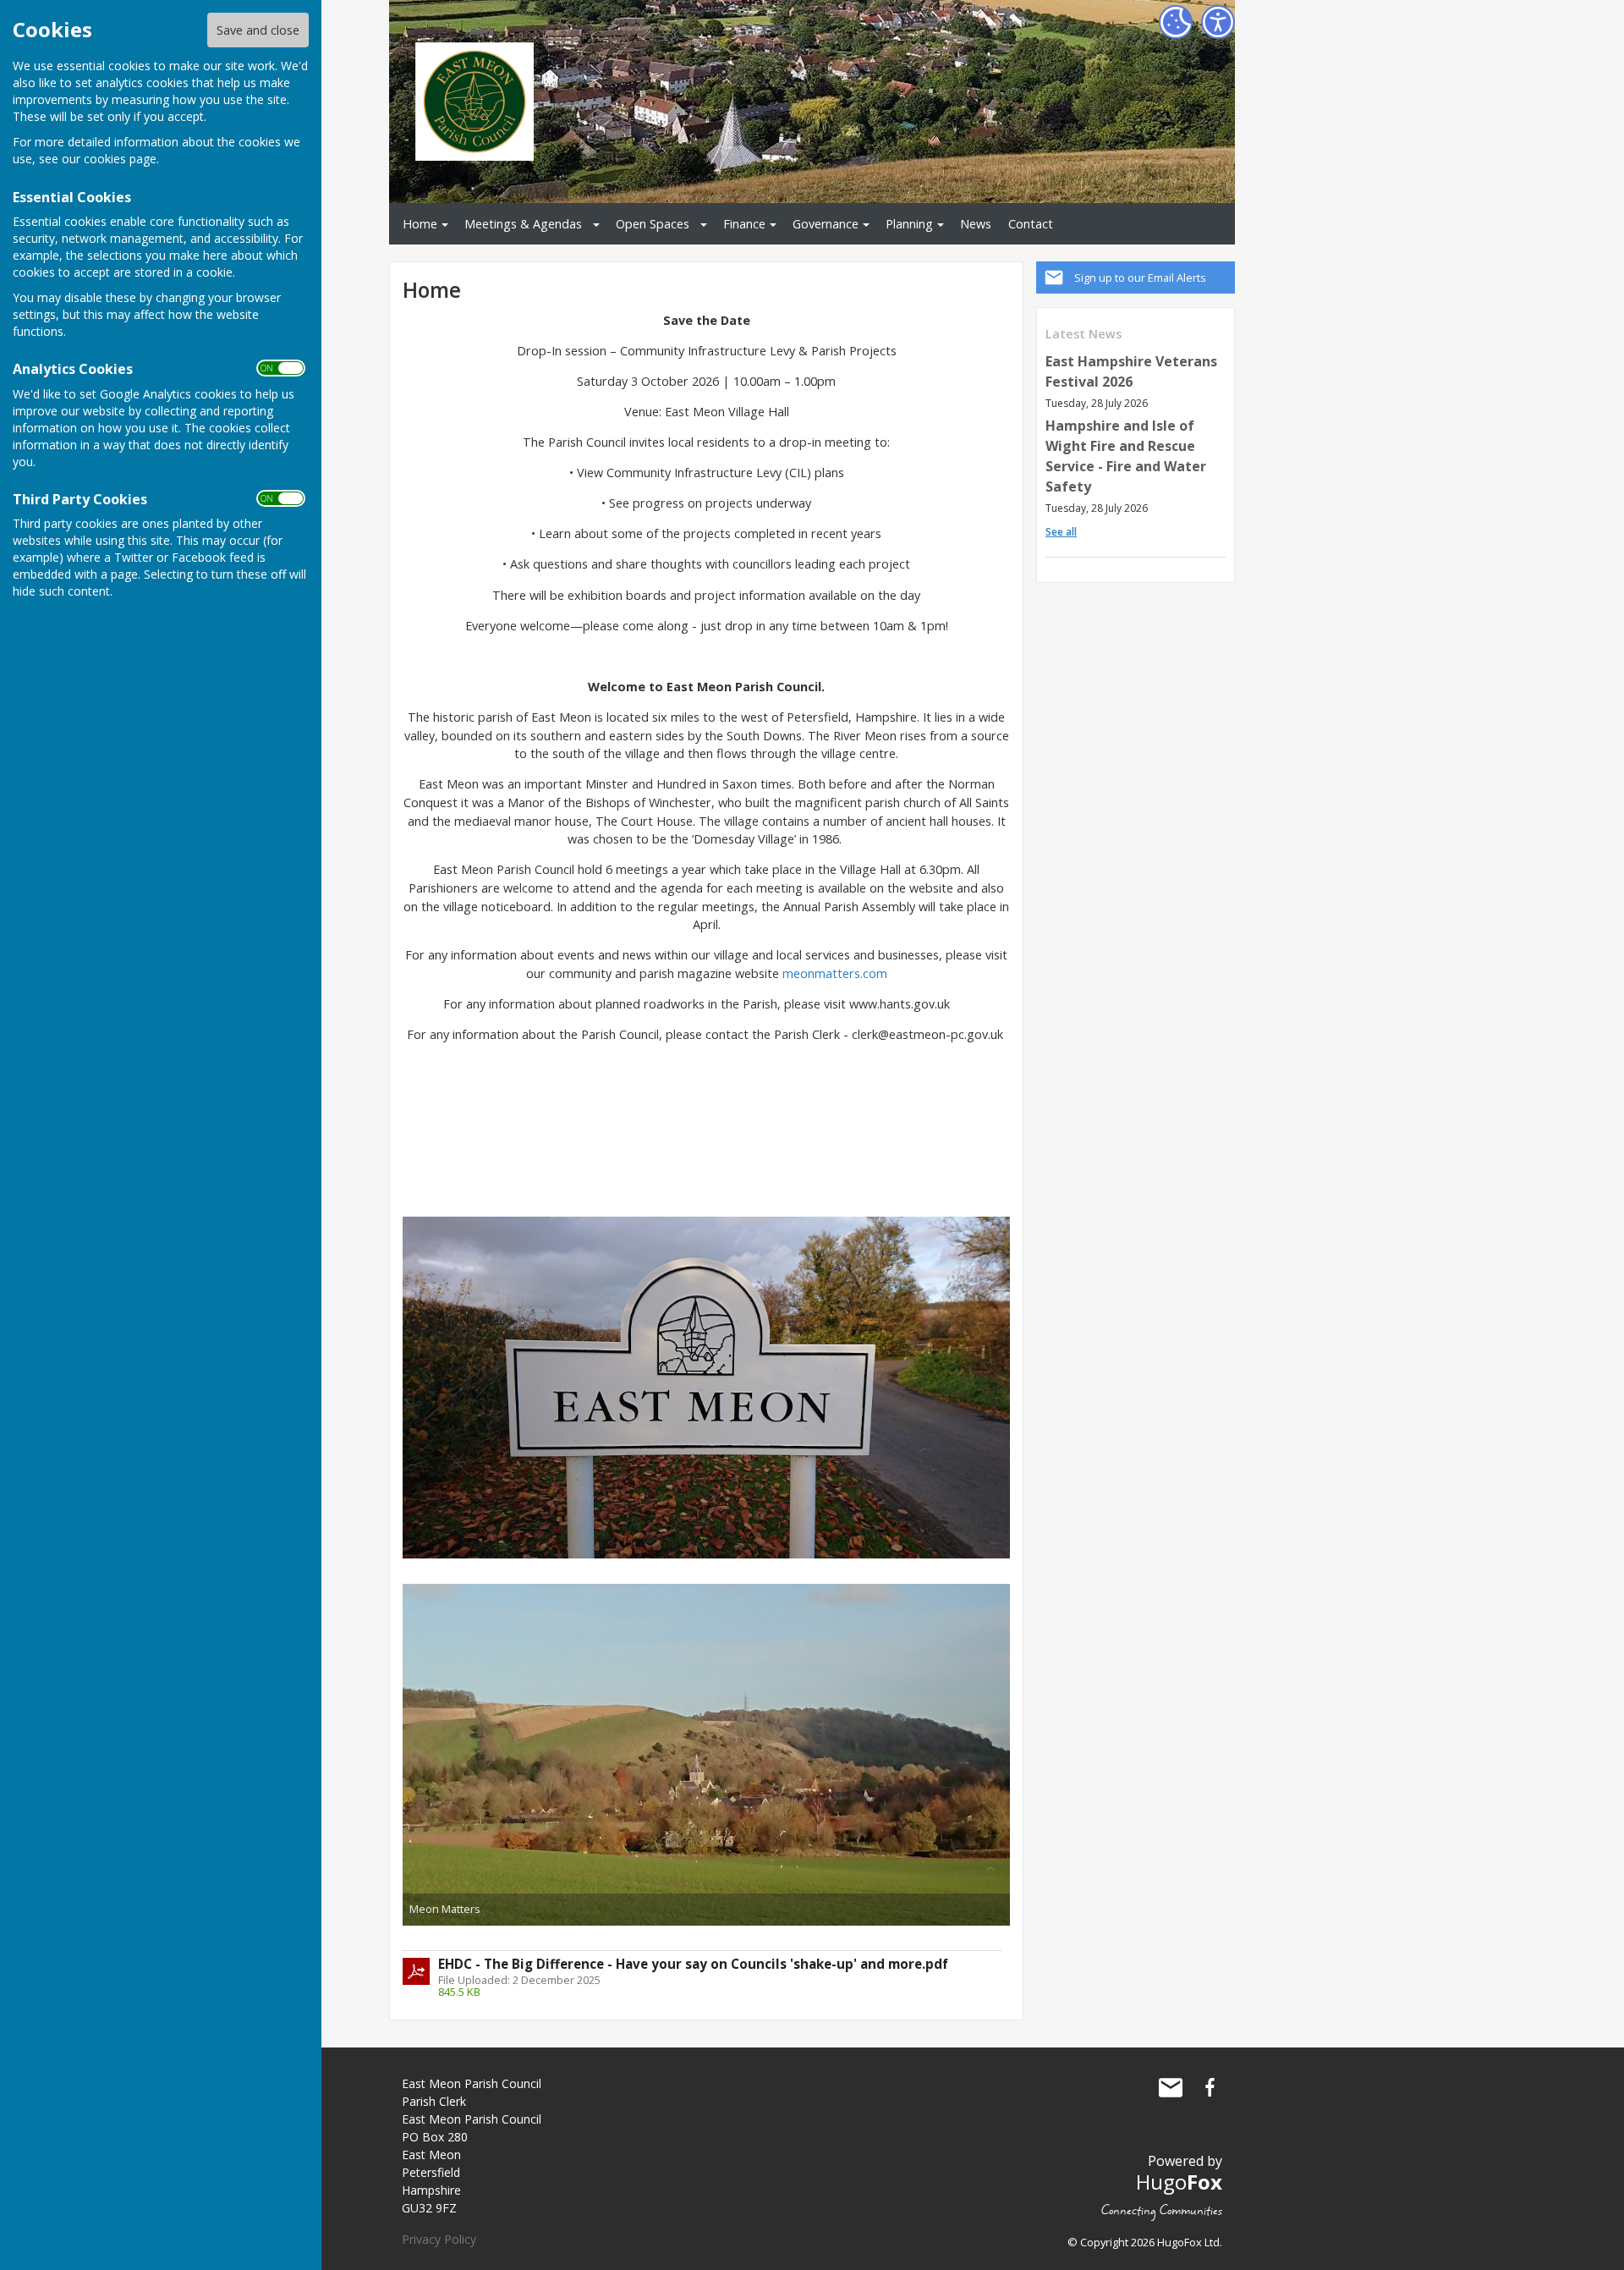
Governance (826, 224)
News (976, 224)
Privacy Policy (439, 2239)
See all (1061, 532)
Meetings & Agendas (523, 224)
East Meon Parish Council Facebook (1210, 2087)
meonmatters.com (835, 973)
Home (420, 224)
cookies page (120, 159)
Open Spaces (653, 224)
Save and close (258, 30)
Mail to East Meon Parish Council (1171, 2087)
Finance (744, 224)
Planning (909, 224)
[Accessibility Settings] (1218, 22)
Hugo (1179, 2182)
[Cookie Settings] (1176, 22)
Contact (1031, 224)
